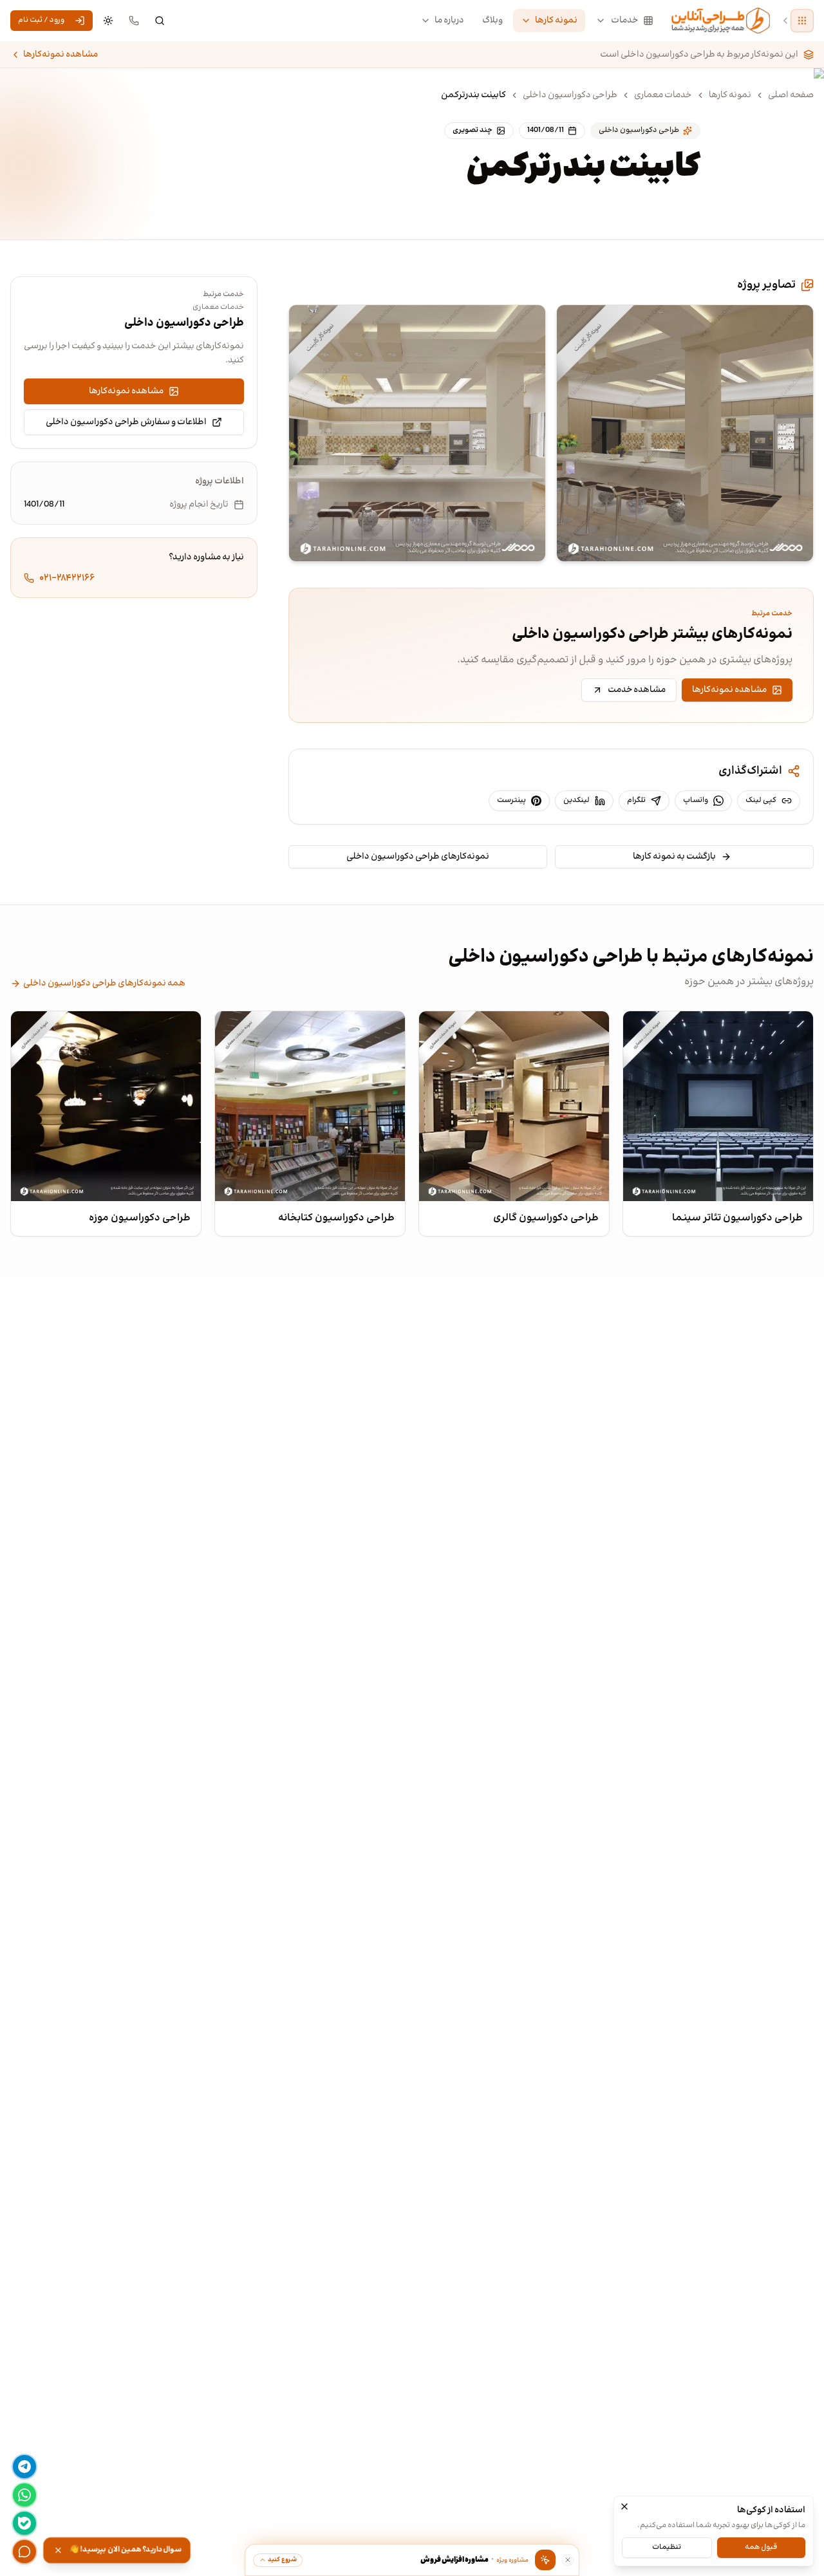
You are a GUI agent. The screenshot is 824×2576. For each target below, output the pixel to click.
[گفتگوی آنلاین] (24, 2552)
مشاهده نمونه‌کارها (61, 55)
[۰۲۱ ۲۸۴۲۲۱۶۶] (134, 21)
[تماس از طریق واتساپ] (24, 2495)
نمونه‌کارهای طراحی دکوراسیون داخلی (418, 857)
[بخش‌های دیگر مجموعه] (802, 21)
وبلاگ (492, 21)
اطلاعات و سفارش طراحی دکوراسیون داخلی (126, 422)
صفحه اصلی (791, 95)
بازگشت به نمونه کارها (674, 857)
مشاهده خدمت (637, 690)
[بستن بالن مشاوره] (568, 2560)
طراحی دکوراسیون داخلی (570, 95)
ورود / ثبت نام (41, 20)
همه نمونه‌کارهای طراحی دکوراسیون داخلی (104, 984)
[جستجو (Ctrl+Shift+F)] (160, 21)
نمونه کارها (556, 21)
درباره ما (449, 21)
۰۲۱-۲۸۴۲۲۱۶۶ (67, 578)
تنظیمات (667, 2547)
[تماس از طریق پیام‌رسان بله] (24, 2523)
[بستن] (624, 2506)
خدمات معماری (663, 95)
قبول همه (761, 2547)
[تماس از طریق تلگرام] (24, 2467)
